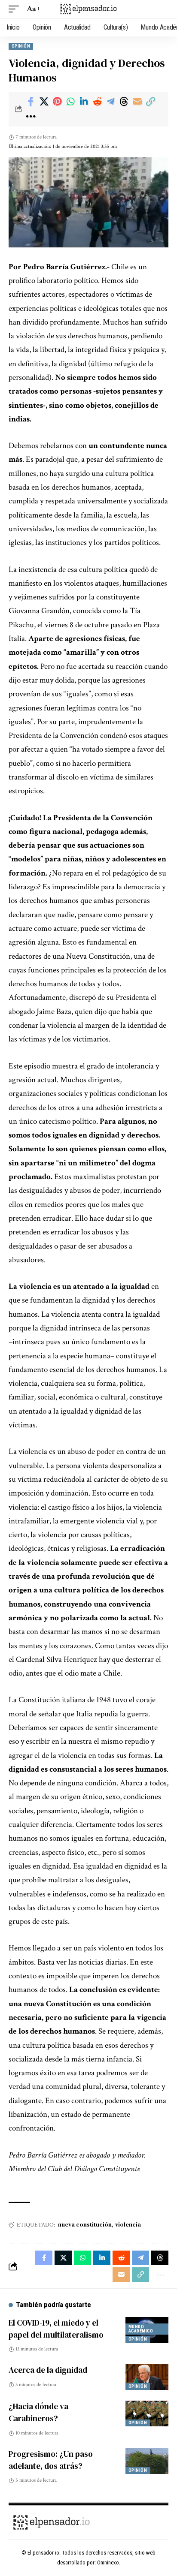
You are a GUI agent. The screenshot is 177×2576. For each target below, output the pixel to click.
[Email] (137, 102)
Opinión (21, 46)
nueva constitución (85, 2224)
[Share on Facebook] (31, 102)
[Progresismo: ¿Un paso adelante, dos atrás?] (147, 2461)
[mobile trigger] (16, 9)
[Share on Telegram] (110, 102)
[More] (31, 117)
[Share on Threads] (124, 102)
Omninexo (108, 2562)
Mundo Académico (141, 2329)
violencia (128, 2224)
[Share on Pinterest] (57, 102)
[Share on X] (44, 102)
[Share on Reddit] (97, 102)
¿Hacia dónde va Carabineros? (38, 2412)
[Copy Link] (150, 102)
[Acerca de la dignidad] (147, 2377)
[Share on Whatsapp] (70, 102)
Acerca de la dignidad (48, 2370)
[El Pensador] (89, 9)
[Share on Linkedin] (84, 102)
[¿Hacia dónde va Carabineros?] (147, 2413)
